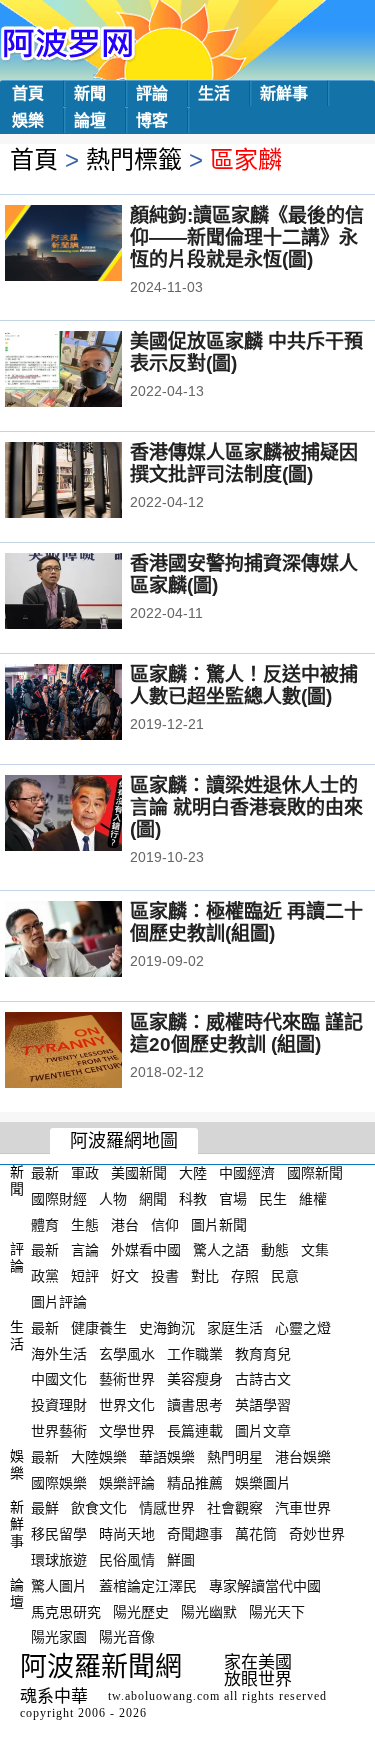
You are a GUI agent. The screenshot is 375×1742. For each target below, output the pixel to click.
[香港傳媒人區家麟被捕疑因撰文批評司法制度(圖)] (90, 482)
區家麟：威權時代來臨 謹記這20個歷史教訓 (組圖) (246, 1033)
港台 (125, 1224)
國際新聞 (315, 1173)
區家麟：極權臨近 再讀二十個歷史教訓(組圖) (246, 922)
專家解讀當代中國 (265, 1586)
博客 (152, 120)
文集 (315, 1250)
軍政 (85, 1173)
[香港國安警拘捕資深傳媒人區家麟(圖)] (90, 593)
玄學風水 (127, 1353)
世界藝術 (59, 1431)
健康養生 (99, 1328)
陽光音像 (127, 1637)
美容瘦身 (195, 1379)
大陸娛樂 (99, 1457)
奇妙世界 (317, 1534)
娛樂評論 (127, 1482)
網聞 (153, 1199)
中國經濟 (247, 1173)
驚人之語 (221, 1250)
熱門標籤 (134, 159)
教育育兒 (263, 1353)
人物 (113, 1199)
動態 (275, 1250)
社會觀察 (235, 1508)
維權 (313, 1199)
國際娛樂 (59, 1482)
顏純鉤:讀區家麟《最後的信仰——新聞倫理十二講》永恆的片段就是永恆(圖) (247, 237)
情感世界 (167, 1508)
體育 (45, 1224)
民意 (285, 1276)
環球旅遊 (59, 1560)
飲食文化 (99, 1508)
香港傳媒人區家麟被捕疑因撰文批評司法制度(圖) (244, 463)
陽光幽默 (209, 1611)
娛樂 (28, 120)
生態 (85, 1224)
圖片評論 (59, 1302)
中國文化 (59, 1379)
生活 (214, 93)
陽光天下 (277, 1611)
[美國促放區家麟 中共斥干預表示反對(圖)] (90, 371)
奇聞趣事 (195, 1534)
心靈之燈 (303, 1328)
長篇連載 (195, 1431)
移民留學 (59, 1534)
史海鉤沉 (167, 1328)
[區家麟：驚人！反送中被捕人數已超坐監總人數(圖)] (90, 704)
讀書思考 (195, 1405)
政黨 (45, 1276)
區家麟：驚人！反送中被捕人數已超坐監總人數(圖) (244, 685)
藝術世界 (127, 1379)
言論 (85, 1250)
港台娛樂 (303, 1457)
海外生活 (59, 1353)
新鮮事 (284, 93)
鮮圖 (181, 1560)
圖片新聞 (219, 1224)
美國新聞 (139, 1173)
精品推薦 (195, 1482)
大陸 (193, 1173)
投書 (165, 1276)
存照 (245, 1276)
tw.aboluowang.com (164, 1696)
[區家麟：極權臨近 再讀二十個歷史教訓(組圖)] (90, 941)
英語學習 (263, 1405)
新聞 (90, 93)
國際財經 (59, 1199)
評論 (152, 93)
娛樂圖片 (263, 1482)
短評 (85, 1276)
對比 (205, 1276)
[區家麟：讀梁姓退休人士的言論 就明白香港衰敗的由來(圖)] (90, 815)
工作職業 (195, 1353)
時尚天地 (127, 1534)
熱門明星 (235, 1457)
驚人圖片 (59, 1586)
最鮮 (45, 1508)
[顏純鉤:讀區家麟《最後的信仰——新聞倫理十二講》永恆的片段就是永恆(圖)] (90, 245)
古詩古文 (263, 1379)
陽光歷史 (141, 1611)
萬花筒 (256, 1534)
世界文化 (127, 1405)
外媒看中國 (146, 1250)
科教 (193, 1199)
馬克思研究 (66, 1611)
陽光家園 (59, 1637)
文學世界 (127, 1431)
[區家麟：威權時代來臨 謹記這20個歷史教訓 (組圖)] (90, 1052)
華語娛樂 (167, 1457)
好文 (125, 1276)
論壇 (90, 120)
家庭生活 (235, 1328)
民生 (273, 1199)
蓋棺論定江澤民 (148, 1586)
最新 (45, 1173)
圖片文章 (263, 1431)
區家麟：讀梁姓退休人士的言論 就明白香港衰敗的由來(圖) (246, 807)
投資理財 (59, 1405)
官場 (233, 1199)
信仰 (165, 1224)
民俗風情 (127, 1560)
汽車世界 (303, 1508)
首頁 (28, 93)
